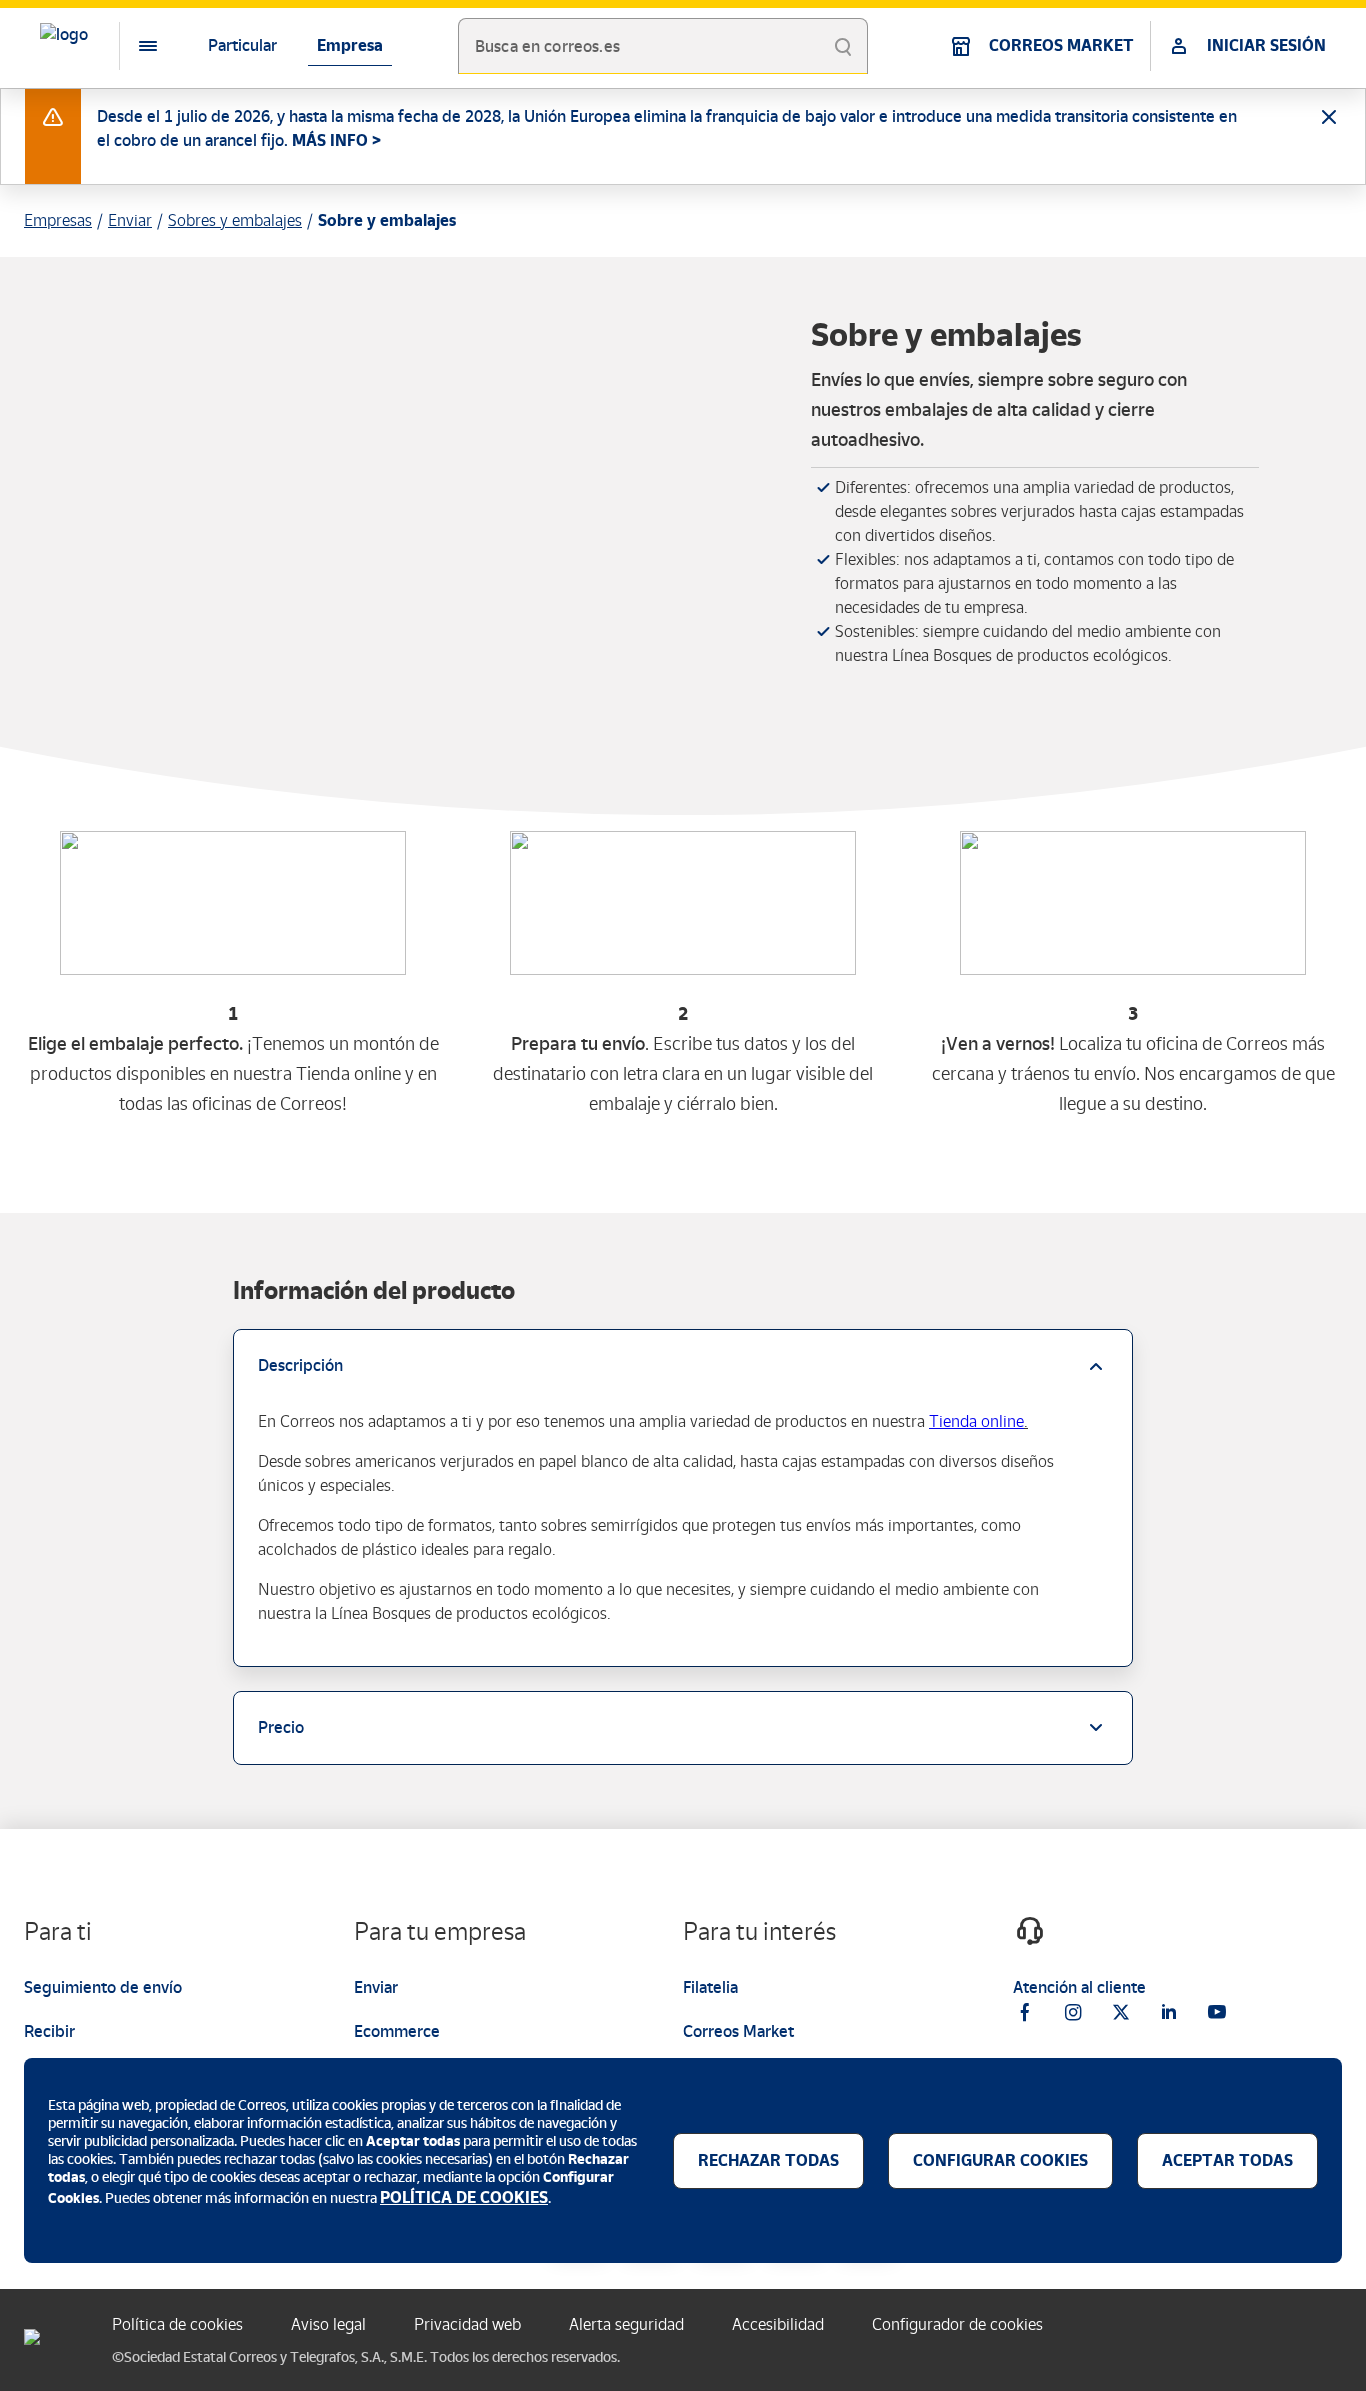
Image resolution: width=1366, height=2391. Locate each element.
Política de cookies (177, 2324)
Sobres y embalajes (235, 220)
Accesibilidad (778, 2324)
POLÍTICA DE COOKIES (464, 2197)
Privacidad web (467, 2324)
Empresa (350, 45)
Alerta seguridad (626, 2324)
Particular (242, 45)
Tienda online (976, 1421)
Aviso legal (328, 2324)
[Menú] (132, 46)
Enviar (130, 220)
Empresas (58, 220)
